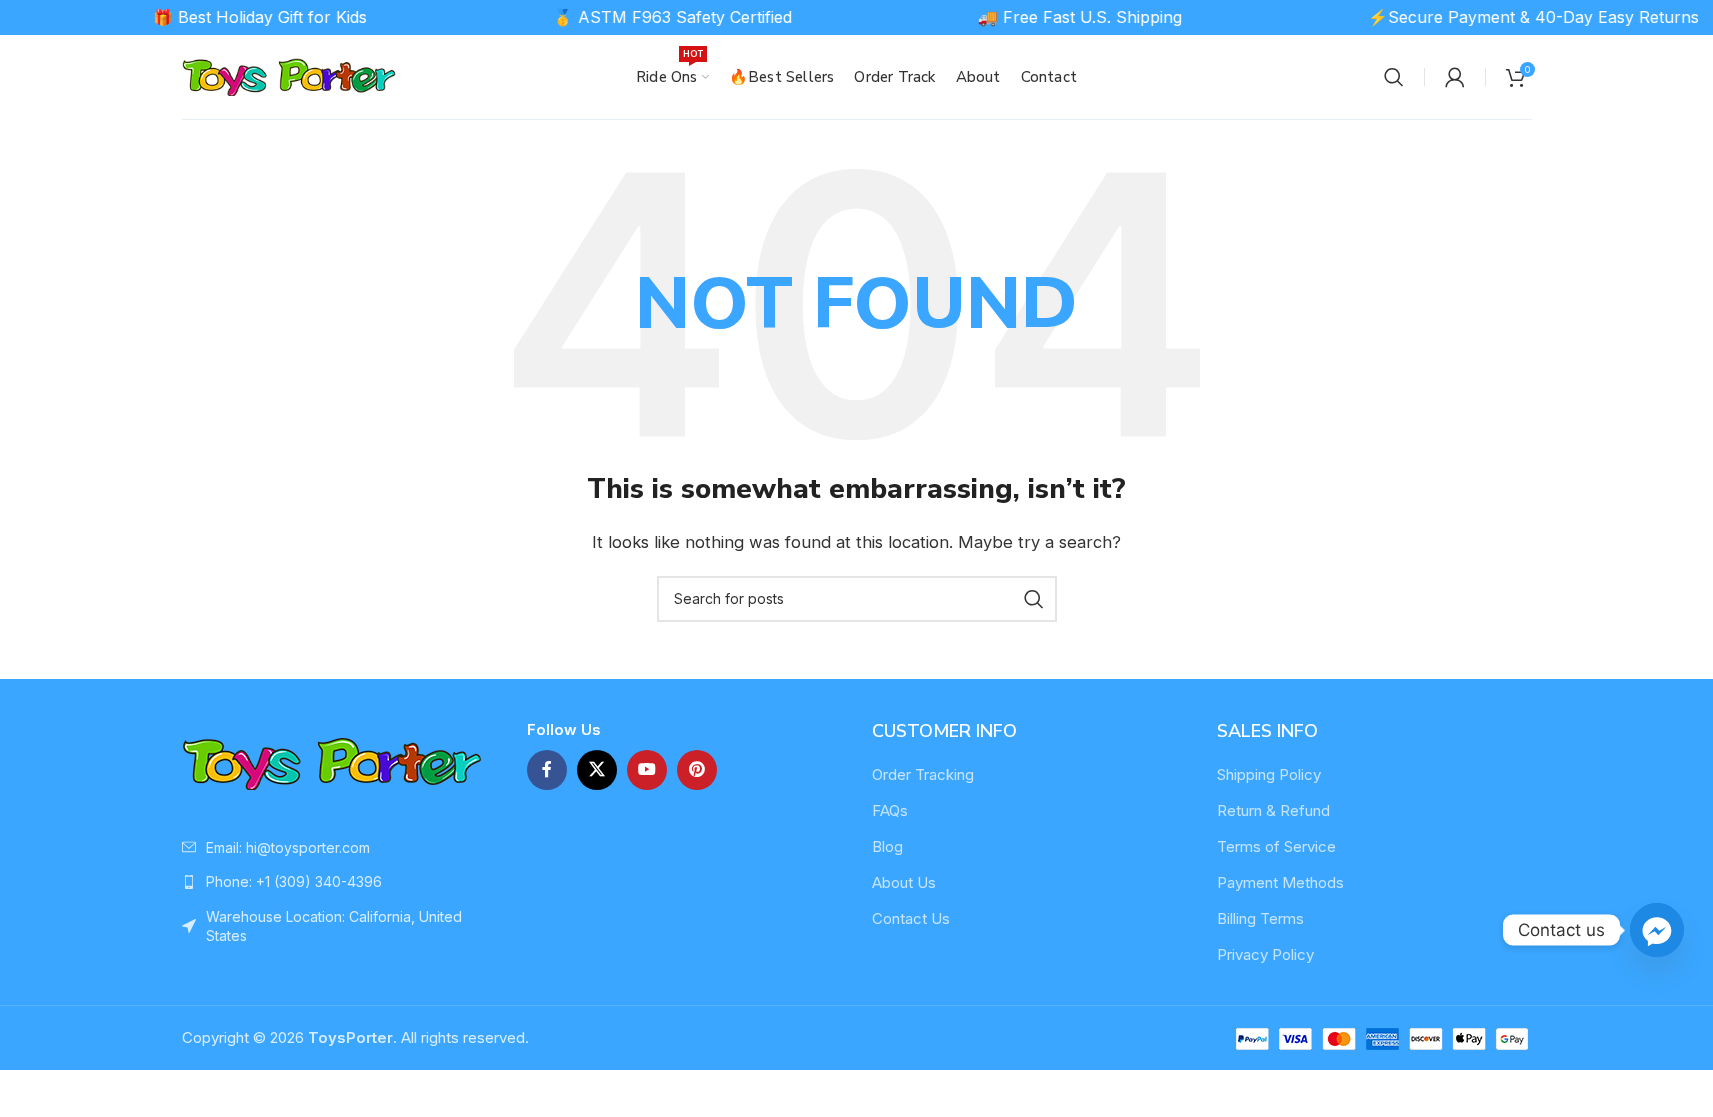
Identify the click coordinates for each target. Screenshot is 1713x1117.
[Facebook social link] (547, 770)
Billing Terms (1260, 918)
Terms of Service (1276, 846)
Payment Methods (1280, 882)
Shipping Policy (1269, 774)
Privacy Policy (1265, 954)
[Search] (1394, 77)
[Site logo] (289, 75)
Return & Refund (1273, 810)
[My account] (1455, 77)
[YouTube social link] (647, 770)
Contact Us (911, 918)
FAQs (890, 810)
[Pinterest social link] (697, 770)
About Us (904, 882)
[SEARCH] (1034, 599)
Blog (887, 846)
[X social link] (597, 770)
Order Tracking (923, 774)
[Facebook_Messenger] (1657, 930)
